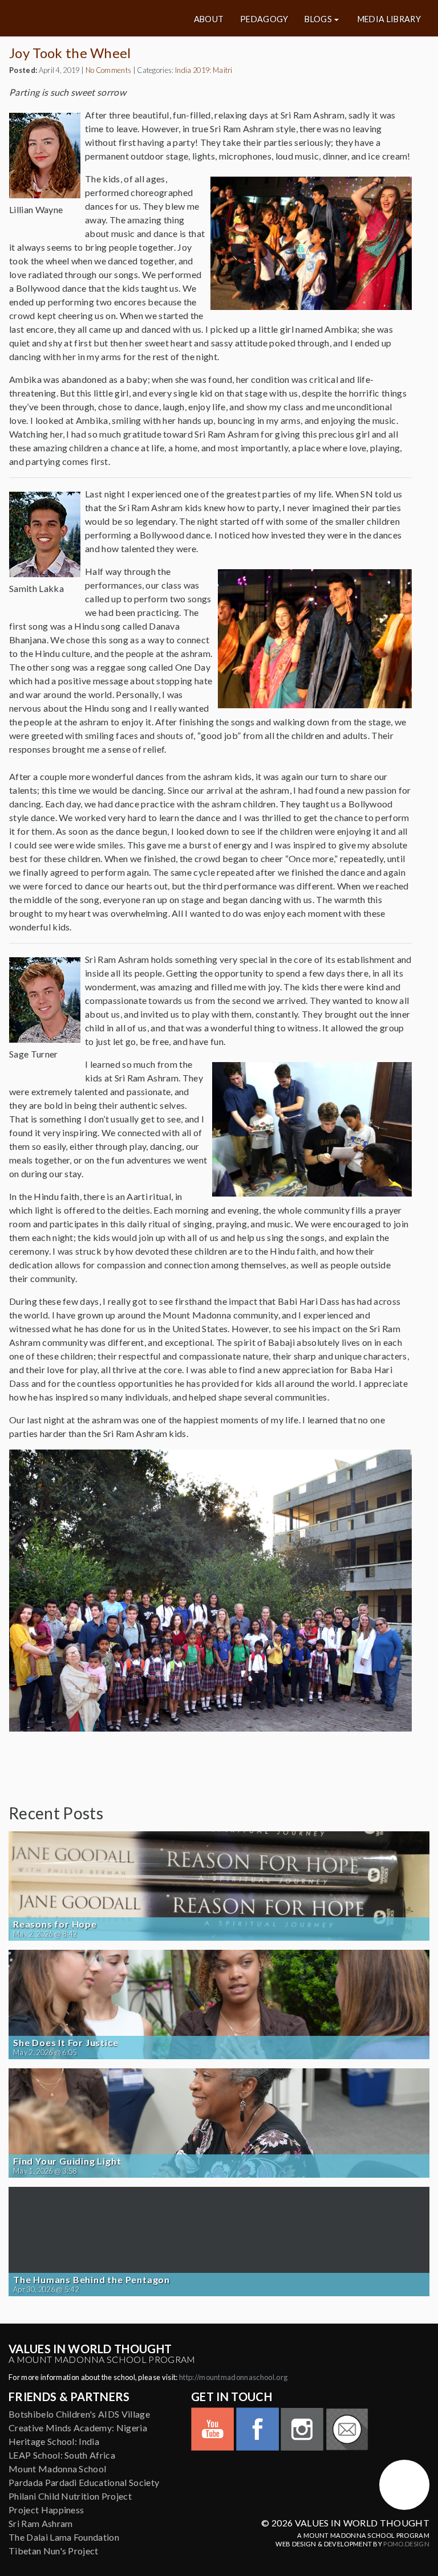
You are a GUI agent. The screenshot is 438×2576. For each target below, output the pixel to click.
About (209, 19)
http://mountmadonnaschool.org (233, 2377)
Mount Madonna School (57, 2469)
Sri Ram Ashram (40, 2523)
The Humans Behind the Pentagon (92, 2280)
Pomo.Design (406, 2544)
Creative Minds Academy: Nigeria (78, 2428)
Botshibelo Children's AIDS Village (79, 2414)
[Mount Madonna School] (404, 2485)
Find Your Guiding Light (67, 2161)
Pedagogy (264, 19)
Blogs (318, 19)
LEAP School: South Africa (62, 2455)
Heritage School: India (54, 2441)
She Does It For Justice (66, 2043)
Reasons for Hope (55, 1924)
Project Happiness (46, 2510)
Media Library (389, 19)
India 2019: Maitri (204, 70)
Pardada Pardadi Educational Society (84, 2482)
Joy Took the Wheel (70, 53)
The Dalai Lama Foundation (64, 2537)
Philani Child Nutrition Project (70, 2496)
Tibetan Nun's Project (54, 2551)
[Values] (79, 18)
